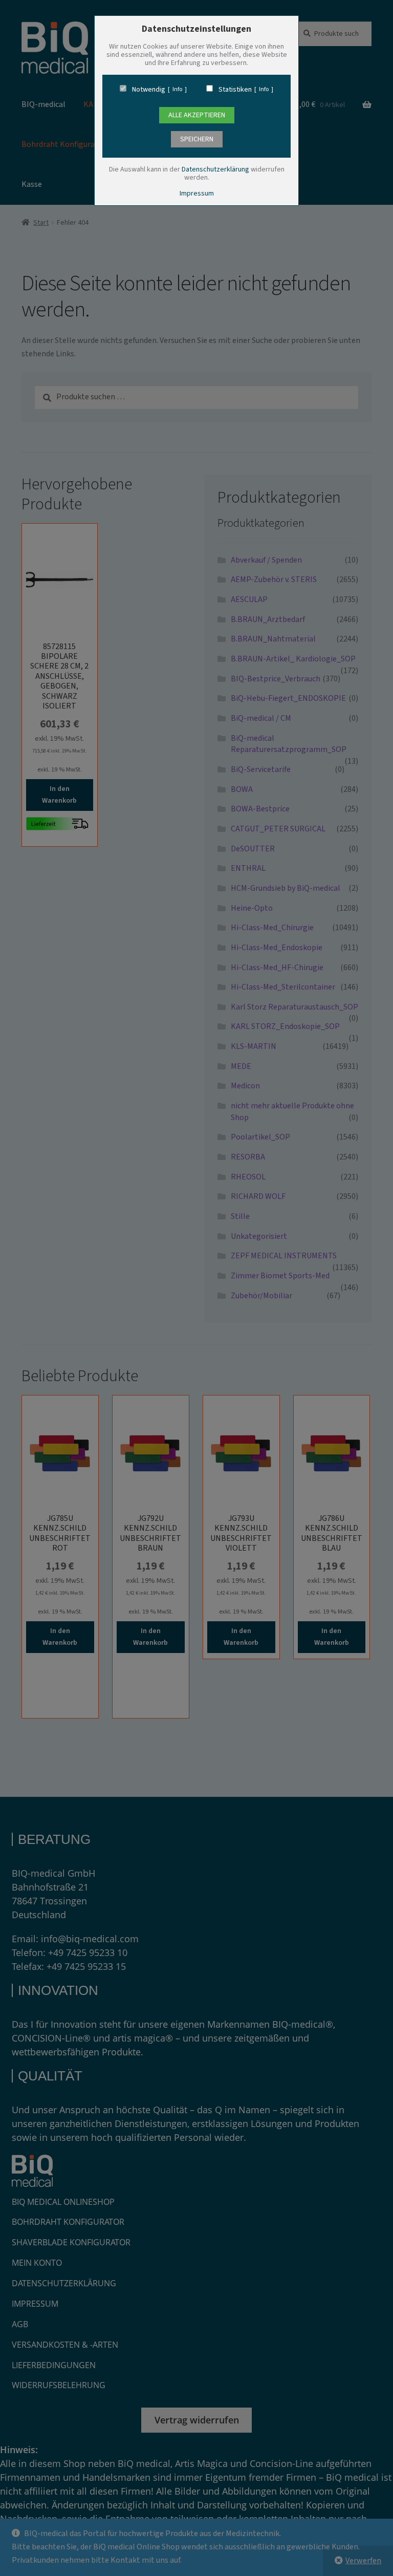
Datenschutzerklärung (215, 169)
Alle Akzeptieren (197, 115)
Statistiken (235, 90)
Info (177, 90)
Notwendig (149, 90)
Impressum (197, 194)
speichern (197, 139)
